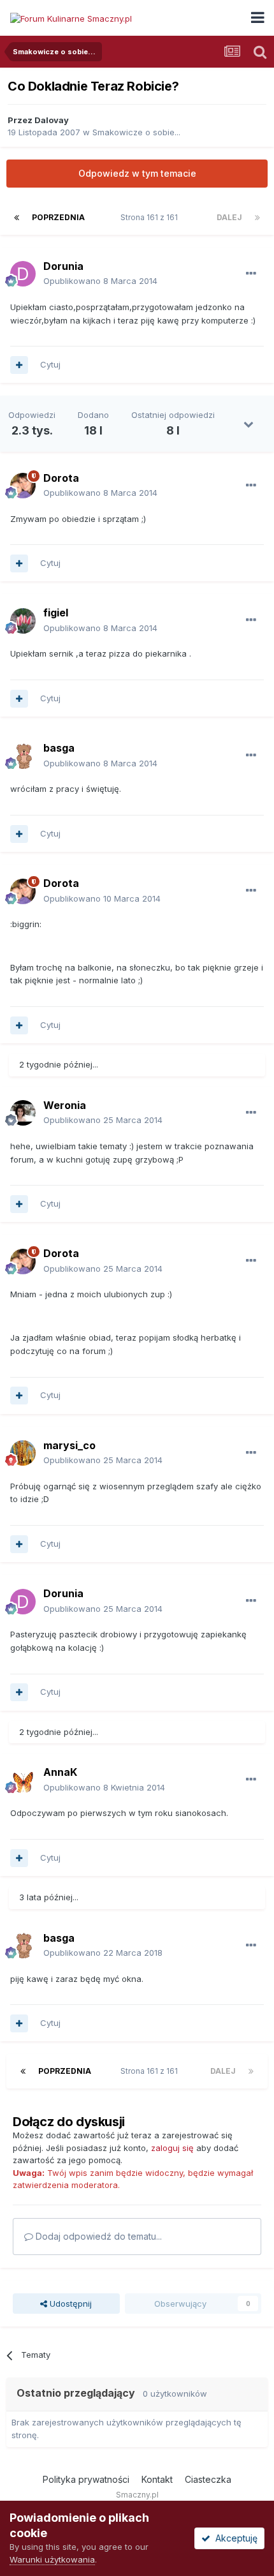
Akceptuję (234, 2538)
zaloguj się (172, 2148)
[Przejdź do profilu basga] (23, 756)
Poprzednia (58, 217)
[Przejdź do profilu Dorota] (23, 486)
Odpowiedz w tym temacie (137, 173)
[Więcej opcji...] (251, 274)
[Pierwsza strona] (17, 218)
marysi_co (69, 1445)
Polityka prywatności (86, 2479)
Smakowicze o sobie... (136, 132)
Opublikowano (100, 281)
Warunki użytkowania (52, 2559)
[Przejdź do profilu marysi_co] (23, 1453)
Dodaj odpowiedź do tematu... (97, 2236)
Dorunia (63, 266)
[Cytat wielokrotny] (19, 365)
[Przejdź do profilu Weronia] (23, 1113)
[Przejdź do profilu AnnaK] (23, 1780)
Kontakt (157, 2479)
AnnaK (60, 1772)
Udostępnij (69, 2304)
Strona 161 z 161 (151, 217)
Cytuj (50, 364)
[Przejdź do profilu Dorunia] (23, 274)
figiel (56, 613)
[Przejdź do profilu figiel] (23, 621)
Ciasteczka (208, 2479)
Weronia (65, 1105)
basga (59, 748)
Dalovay (52, 120)
